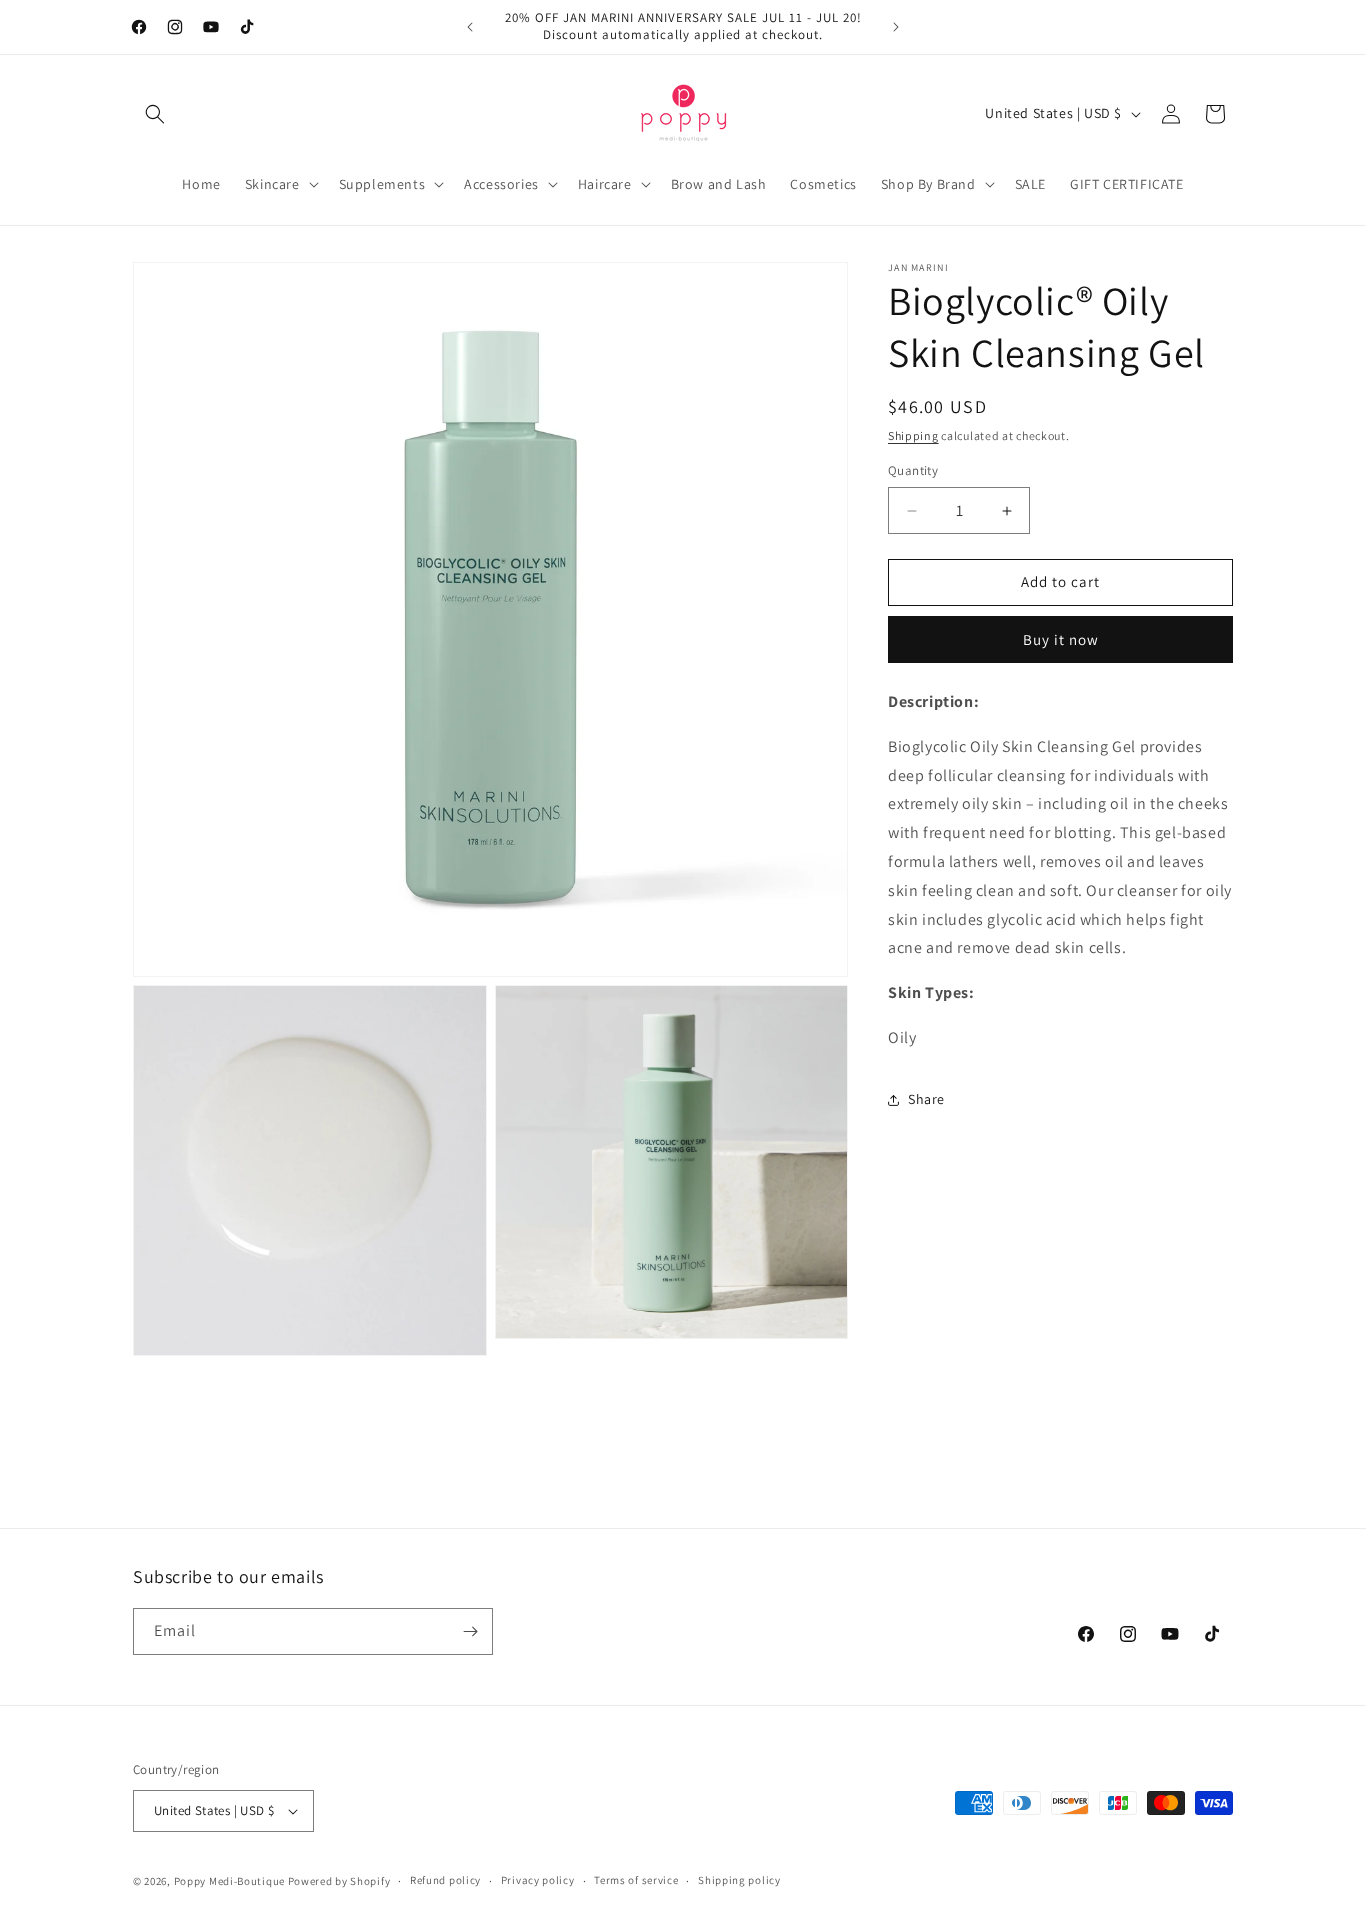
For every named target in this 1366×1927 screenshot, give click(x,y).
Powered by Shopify (339, 1881)
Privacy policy (538, 1880)
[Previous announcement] (470, 27)
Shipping (913, 435)
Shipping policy (739, 1880)
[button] (155, 114)
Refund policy (445, 1880)
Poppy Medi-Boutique (229, 1881)
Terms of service (636, 1880)
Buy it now (1061, 639)
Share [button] (926, 1100)
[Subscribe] (470, 1631)
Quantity (913, 471)
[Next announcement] (896, 27)
